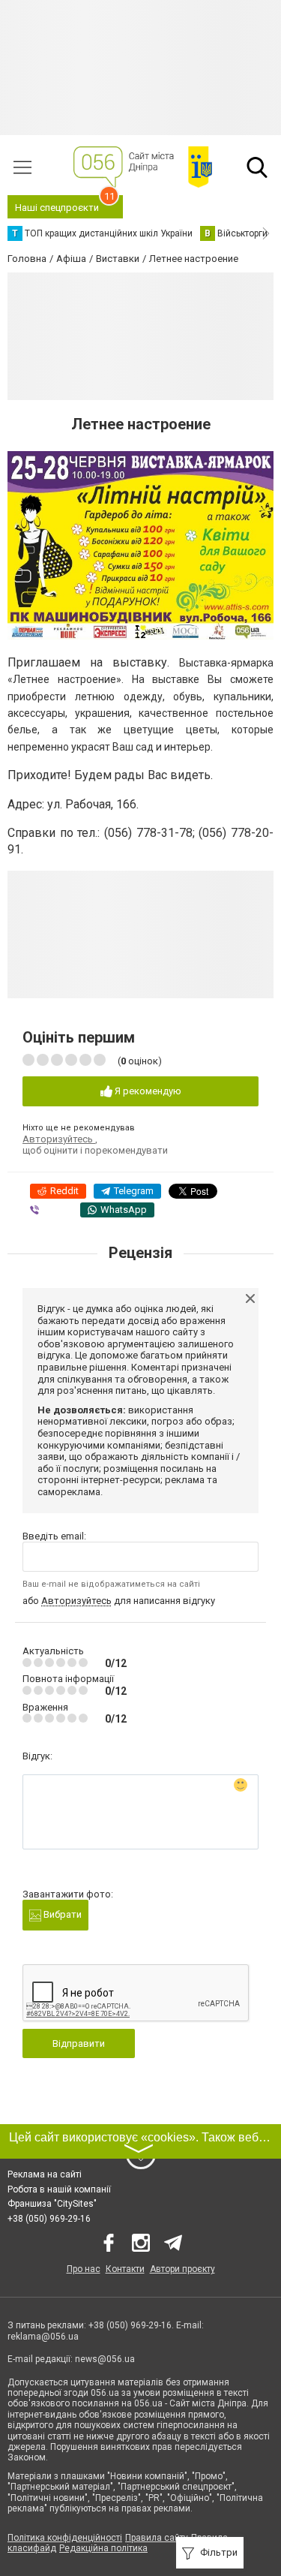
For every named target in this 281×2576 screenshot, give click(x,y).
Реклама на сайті (45, 2174)
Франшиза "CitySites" (52, 2204)
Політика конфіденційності (65, 2538)
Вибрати (61, 1914)
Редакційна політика (103, 2548)
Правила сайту (157, 2538)
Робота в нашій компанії (59, 2189)
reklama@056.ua (43, 2337)
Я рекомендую (147, 1091)
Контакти (125, 2269)
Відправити (79, 2043)
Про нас (84, 2269)
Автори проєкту (182, 2269)
